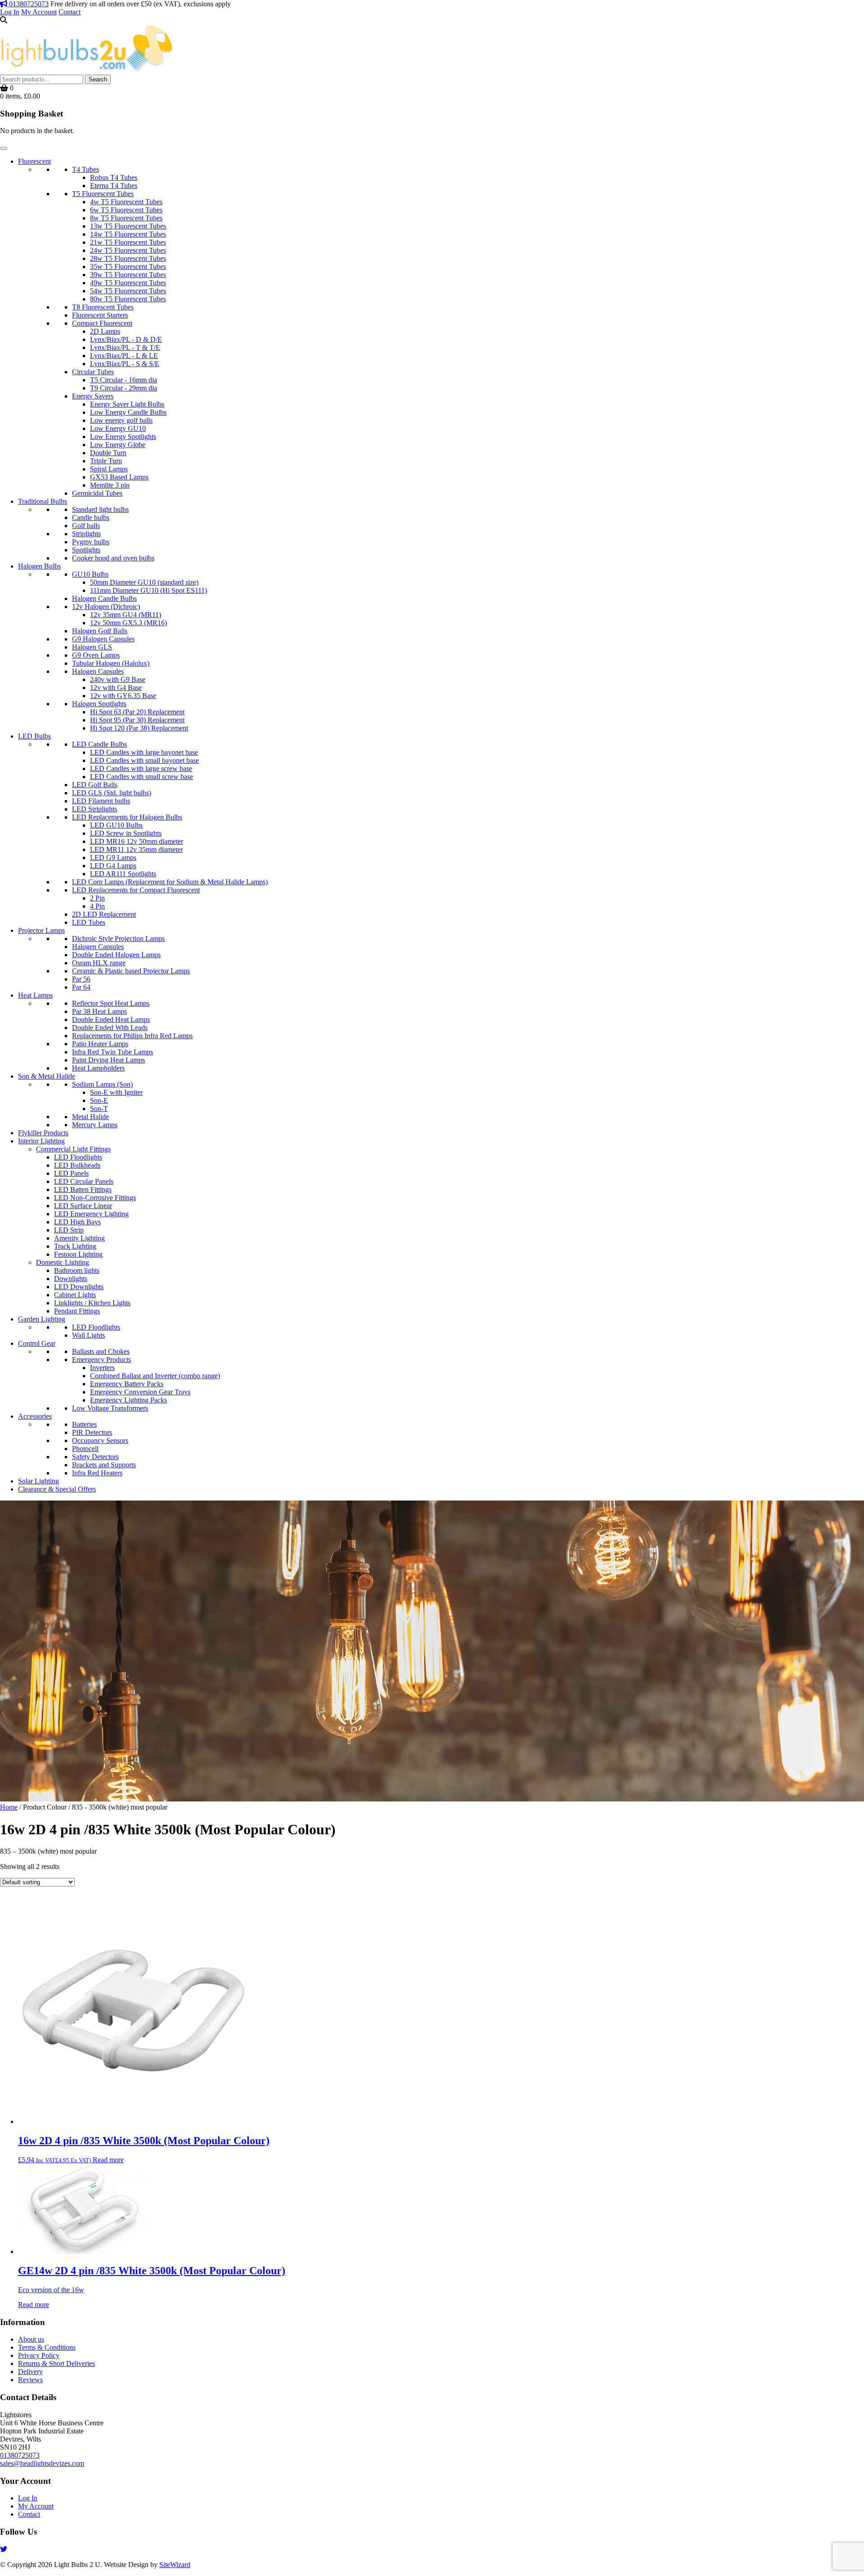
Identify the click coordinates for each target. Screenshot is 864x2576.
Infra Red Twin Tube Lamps (112, 1052)
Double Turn (108, 453)
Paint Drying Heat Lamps (108, 1060)
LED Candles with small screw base (142, 777)
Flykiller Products (43, 1133)
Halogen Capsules (98, 671)
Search (98, 79)
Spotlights (86, 550)
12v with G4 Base (116, 688)
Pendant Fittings (77, 1311)
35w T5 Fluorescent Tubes (128, 267)
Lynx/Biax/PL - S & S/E (125, 364)
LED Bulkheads (77, 1165)
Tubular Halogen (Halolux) (111, 663)
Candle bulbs (91, 517)
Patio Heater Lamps (100, 1044)
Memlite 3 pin (110, 485)
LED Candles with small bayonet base (144, 760)
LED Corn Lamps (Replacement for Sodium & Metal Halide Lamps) (170, 882)
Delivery (30, 2372)
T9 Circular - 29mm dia (124, 388)
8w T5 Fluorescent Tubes (126, 218)
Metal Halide (90, 1117)
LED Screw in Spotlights (126, 833)
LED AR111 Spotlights (123, 874)
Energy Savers (93, 396)
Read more (108, 2160)
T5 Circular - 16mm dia (124, 380)
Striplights (86, 534)
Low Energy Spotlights (123, 437)
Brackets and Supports (104, 1465)
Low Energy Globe (118, 445)
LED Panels (71, 1173)
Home (9, 1807)
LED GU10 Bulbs (116, 825)
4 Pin (97, 906)
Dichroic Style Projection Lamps (118, 939)
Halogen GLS (92, 647)
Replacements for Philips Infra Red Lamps (132, 1036)
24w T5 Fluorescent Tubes (128, 250)
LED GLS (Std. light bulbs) (112, 793)
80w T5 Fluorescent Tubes (128, 299)
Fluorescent (34, 161)
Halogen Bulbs (39, 566)
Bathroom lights (77, 1270)
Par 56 (81, 979)
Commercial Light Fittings (73, 1149)
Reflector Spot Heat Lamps (111, 1003)
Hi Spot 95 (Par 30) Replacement (137, 720)
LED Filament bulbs (101, 801)
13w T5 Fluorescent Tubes (128, 226)
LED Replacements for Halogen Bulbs (127, 817)
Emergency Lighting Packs (128, 1400)
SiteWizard (175, 2565)
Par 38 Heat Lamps (99, 1011)
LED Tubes (89, 922)
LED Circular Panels (84, 1181)
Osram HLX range (99, 963)
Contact (70, 12)
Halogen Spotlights (99, 704)
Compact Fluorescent (102, 323)
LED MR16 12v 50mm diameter (137, 841)
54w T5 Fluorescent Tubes (128, 291)
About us (31, 2339)
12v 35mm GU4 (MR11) (126, 615)
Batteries (84, 1424)
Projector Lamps (41, 930)
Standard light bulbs (100, 509)
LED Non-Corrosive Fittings (95, 1198)
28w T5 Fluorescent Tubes (128, 258)
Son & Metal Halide (47, 1076)
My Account (39, 12)
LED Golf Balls (95, 785)
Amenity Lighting (79, 1238)
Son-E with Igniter (116, 1092)
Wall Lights (88, 1335)
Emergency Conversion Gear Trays (140, 1392)
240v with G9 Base (118, 679)
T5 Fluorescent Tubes (103, 194)
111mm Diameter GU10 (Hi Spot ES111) (148, 590)
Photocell (85, 1449)
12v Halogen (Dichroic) (106, 607)
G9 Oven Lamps (96, 655)
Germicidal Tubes (97, 493)
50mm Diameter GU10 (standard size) (144, 582)
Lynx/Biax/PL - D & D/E (126, 339)
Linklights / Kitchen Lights (92, 1303)
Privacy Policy (39, 2355)
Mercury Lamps (95, 1125)
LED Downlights (79, 1287)
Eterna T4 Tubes (114, 186)
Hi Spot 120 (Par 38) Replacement (139, 728)
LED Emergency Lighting (91, 1214)
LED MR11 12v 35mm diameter (136, 849)
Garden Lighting (42, 1319)
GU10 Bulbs (90, 574)
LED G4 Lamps (113, 866)
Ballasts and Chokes (101, 1351)
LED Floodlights (78, 1157)
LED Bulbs (34, 736)
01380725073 (28, 4)
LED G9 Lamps (113, 858)
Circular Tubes (93, 372)
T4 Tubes (85, 169)
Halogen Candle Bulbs (104, 598)
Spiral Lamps (109, 469)
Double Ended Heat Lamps (111, 1019)
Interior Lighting (41, 1141)
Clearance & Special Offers (57, 1489)
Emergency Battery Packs (127, 1384)
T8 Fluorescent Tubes (103, 307)
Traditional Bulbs (43, 501)
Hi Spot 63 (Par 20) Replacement (137, 712)
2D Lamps (105, 331)
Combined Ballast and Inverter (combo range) (155, 1376)
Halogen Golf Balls (100, 631)
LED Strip (69, 1230)
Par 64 (81, 987)
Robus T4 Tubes (114, 177)
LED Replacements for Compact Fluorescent (136, 890)
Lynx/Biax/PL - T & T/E (125, 347)
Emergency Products (101, 1360)
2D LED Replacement (104, 914)
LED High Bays (77, 1222)
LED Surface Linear (83, 1206)
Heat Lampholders (98, 1068)
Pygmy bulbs (91, 542)
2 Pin (97, 898)
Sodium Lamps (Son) (102, 1084)
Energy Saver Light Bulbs (127, 404)
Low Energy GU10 (118, 428)
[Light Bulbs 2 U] (87, 70)
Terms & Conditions (47, 2347)
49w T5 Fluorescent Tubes (128, 283)
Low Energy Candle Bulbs (128, 412)
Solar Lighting (38, 1481)
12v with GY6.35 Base (123, 696)
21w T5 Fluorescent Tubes (128, 242)
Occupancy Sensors (100, 1440)
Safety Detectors (95, 1457)
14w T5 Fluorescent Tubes (128, 234)
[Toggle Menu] (4, 148)
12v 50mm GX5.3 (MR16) (128, 623)
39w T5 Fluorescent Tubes (128, 275)
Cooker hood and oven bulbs (113, 558)
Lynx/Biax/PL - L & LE (124, 356)
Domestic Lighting (63, 1262)
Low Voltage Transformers (110, 1408)
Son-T (99, 1109)
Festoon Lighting (78, 1254)
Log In (10, 12)
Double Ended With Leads (110, 1028)
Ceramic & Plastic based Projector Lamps (131, 971)
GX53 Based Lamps (119, 477)
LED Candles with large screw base (141, 768)
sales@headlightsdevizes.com (42, 2463)
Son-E (99, 1100)
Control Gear (37, 1343)
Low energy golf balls (121, 420)
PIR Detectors (92, 1432)
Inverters (102, 1368)
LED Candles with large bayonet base (144, 752)
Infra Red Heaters (97, 1473)
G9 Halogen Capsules (103, 639)
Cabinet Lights (75, 1295)
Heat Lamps (35, 995)
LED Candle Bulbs (99, 744)
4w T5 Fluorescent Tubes (126, 202)
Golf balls (86, 526)
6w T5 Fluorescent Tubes (126, 210)
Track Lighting (75, 1246)
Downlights (71, 1279)
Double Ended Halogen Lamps (116, 955)
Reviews (30, 2380)
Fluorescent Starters (100, 315)
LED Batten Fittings (83, 1189)
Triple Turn (106, 461)
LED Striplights (94, 809)
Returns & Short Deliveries (56, 2363)
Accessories (35, 1416)
